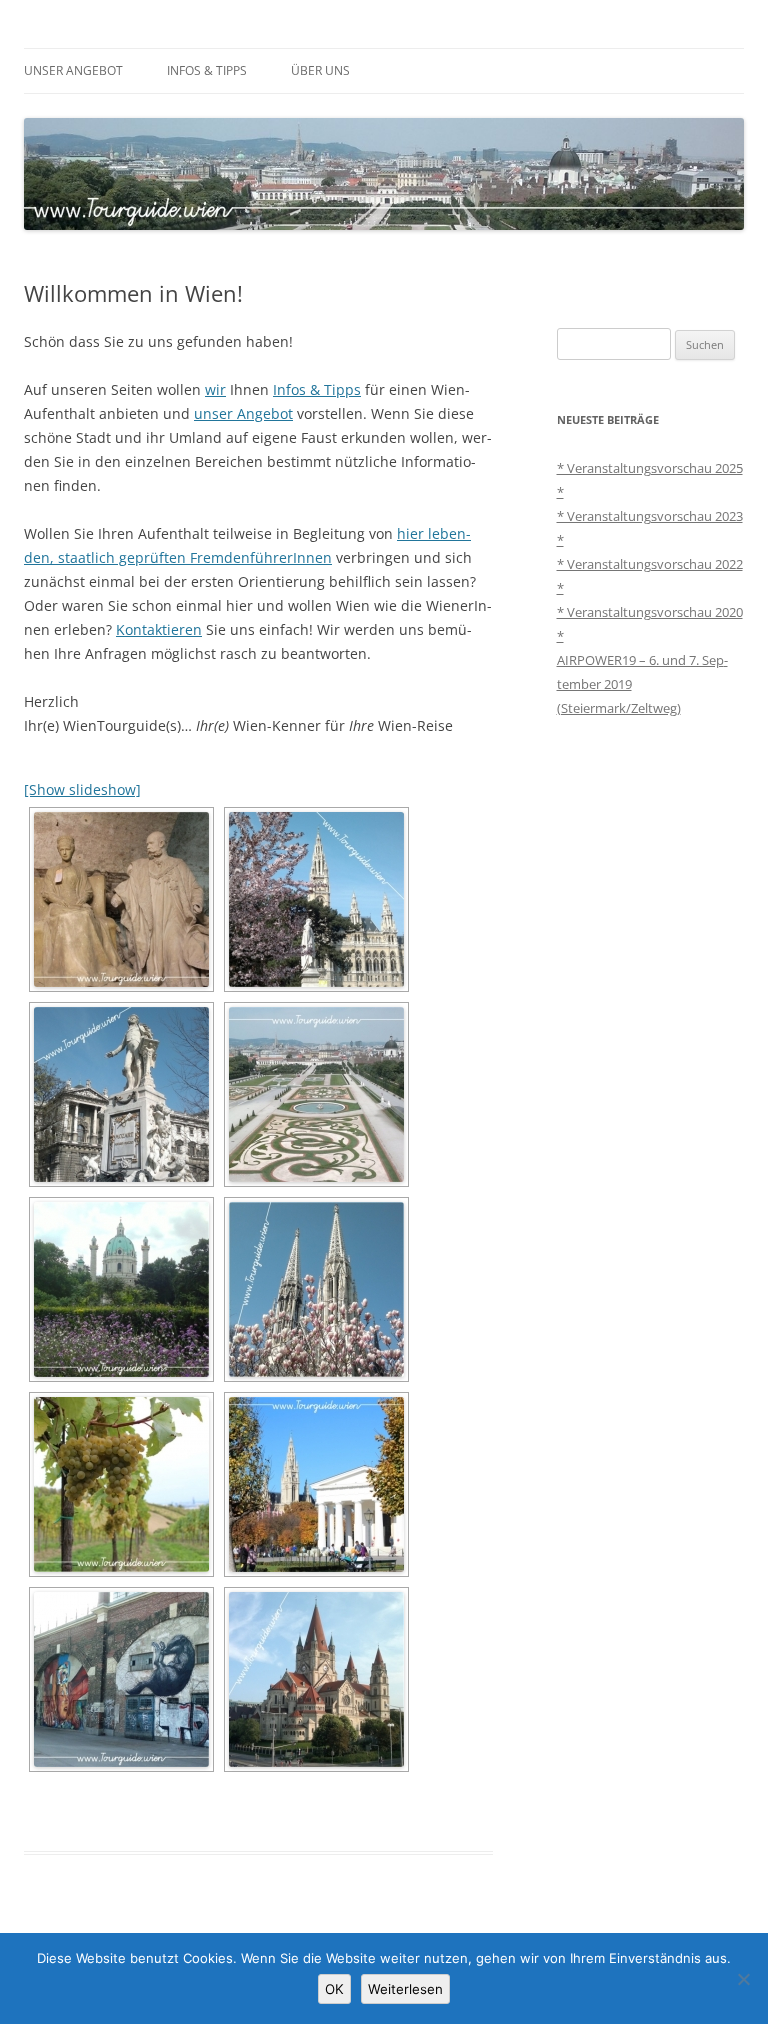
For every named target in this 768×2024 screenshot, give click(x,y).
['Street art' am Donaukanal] (121, 1679)
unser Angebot (243, 413)
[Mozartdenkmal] (121, 1094)
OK (334, 1989)
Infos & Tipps (317, 389)
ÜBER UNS (320, 70)
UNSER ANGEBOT (73, 70)
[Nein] (743, 1979)
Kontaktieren (159, 629)
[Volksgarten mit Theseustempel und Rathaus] (316, 1484)
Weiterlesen (405, 1989)
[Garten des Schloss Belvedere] (316, 1094)
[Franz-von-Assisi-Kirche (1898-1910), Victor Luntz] (316, 1679)
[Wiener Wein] (121, 1484)
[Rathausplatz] (316, 899)
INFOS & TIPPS (207, 70)
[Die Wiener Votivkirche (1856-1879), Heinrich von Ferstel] (316, 1289)
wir (215, 389)
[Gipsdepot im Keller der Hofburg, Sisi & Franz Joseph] (121, 899)
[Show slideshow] (82, 789)
